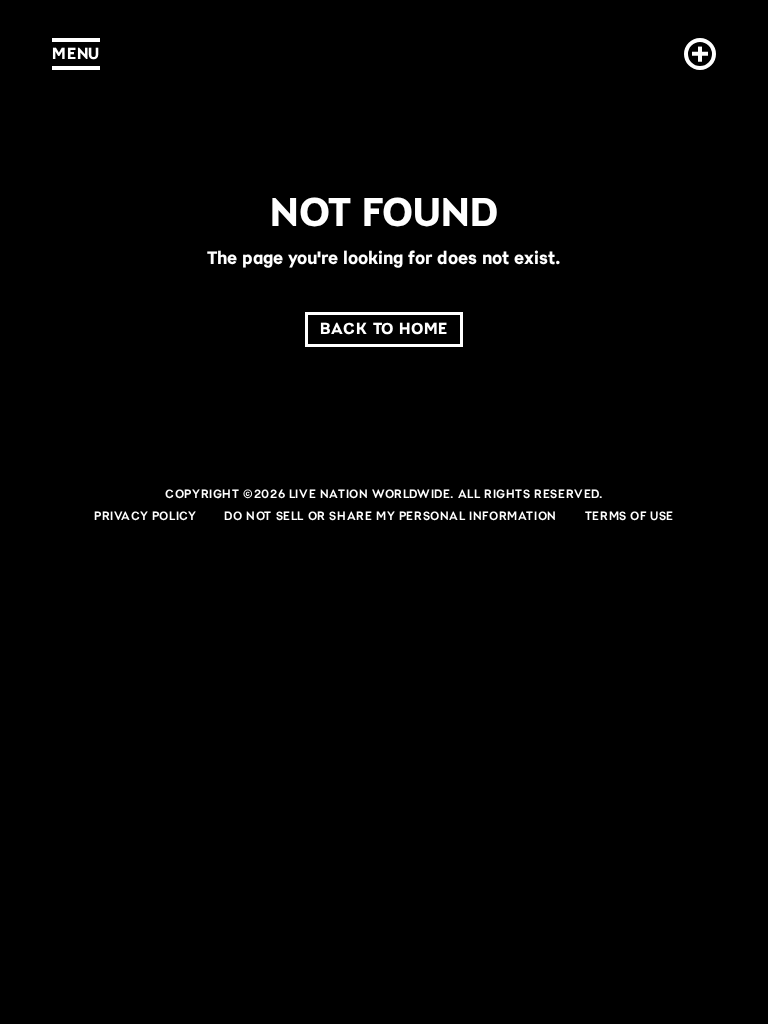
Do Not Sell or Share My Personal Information (390, 516)
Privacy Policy (145, 516)
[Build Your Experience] (695, 54)
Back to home (384, 328)
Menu (76, 53)
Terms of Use (629, 516)
